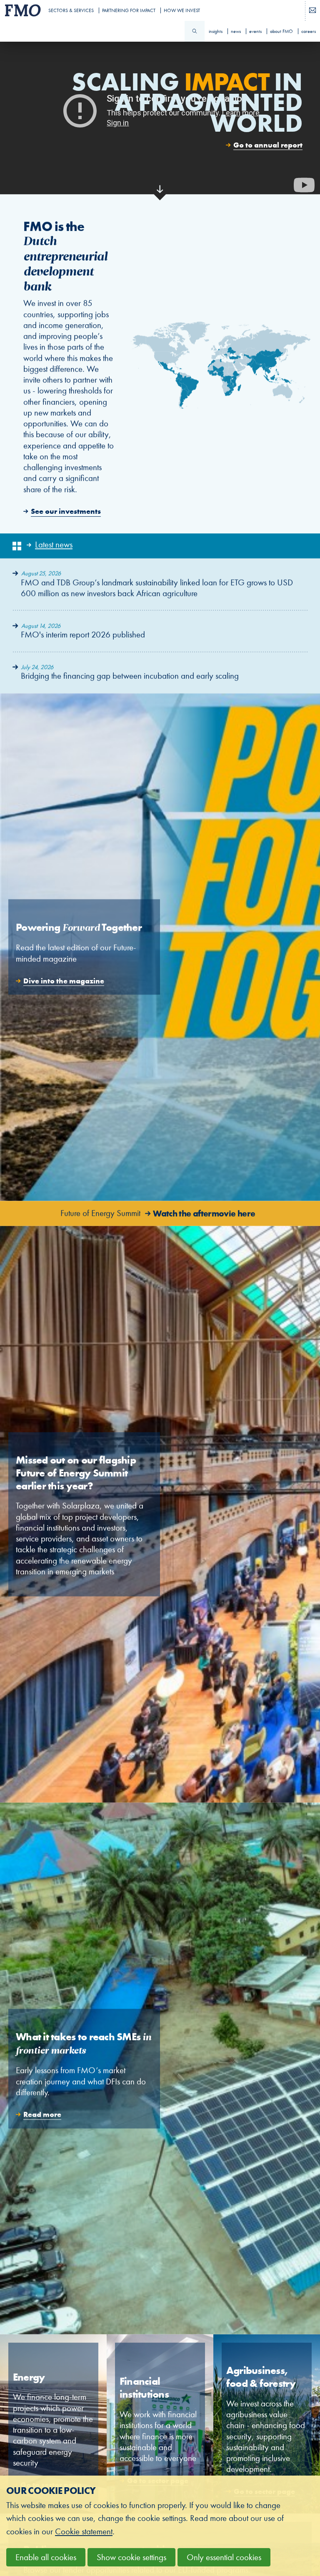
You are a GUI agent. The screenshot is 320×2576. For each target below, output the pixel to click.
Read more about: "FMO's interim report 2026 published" (160, 631)
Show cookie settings (131, 2557)
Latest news (54, 545)
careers (309, 31)
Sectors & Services (71, 10)
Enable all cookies (46, 2557)
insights (216, 31)
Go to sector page (53, 2424)
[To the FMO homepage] (21, 10)
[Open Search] (195, 31)
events (255, 31)
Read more (160, 2068)
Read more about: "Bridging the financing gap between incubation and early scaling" (160, 673)
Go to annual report (268, 145)
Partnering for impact (129, 10)
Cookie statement (84, 2532)
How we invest (182, 10)
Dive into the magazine (160, 947)
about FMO (281, 31)
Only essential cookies (224, 2557)
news (236, 31)
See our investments (160, 367)
